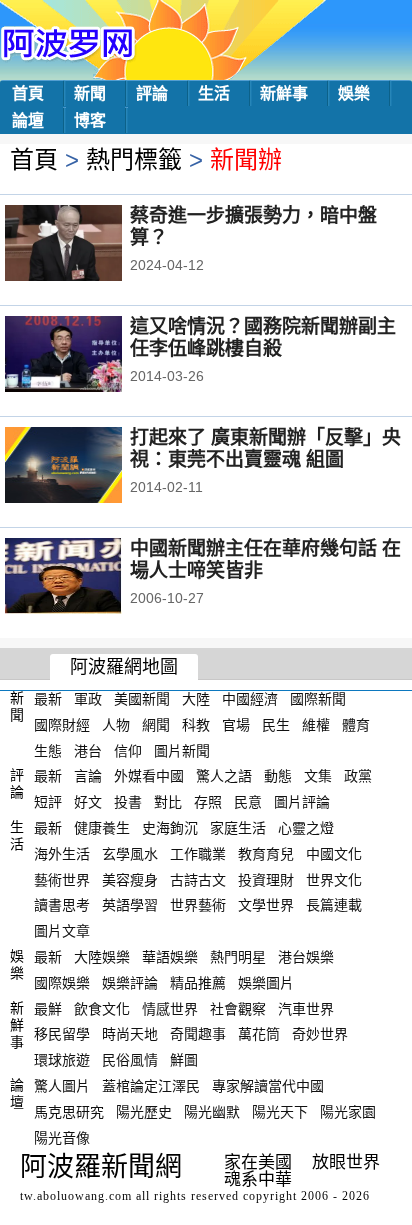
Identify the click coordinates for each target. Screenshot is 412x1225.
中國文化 (334, 854)
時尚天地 (130, 1034)
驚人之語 (224, 776)
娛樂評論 (130, 983)
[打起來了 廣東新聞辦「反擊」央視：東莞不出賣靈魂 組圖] (90, 467)
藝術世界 (62, 879)
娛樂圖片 (266, 983)
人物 (116, 725)
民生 (276, 725)
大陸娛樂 (102, 957)
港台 (88, 750)
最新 (48, 699)
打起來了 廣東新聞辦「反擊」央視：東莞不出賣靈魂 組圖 (265, 448)
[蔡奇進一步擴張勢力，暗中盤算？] (90, 245)
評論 (152, 93)
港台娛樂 (306, 957)
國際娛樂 (62, 983)
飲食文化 (102, 1008)
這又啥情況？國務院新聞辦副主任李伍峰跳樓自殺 (263, 337)
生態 (48, 750)
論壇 (28, 120)
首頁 (28, 93)
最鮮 (48, 1008)
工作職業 (198, 854)
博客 (90, 120)
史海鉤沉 (170, 828)
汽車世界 (306, 1008)
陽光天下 (280, 1112)
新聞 (90, 93)
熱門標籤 (134, 159)
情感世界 (170, 1008)
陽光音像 (62, 1137)
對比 (168, 802)
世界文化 (334, 879)
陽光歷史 (144, 1112)
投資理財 (266, 879)
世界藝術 (198, 905)
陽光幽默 (212, 1112)
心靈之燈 (306, 828)
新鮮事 (284, 93)
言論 (88, 776)
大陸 (196, 699)
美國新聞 (142, 699)
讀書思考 (62, 905)
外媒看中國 (149, 776)
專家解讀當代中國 (268, 1086)
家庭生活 (238, 828)
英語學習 (130, 905)
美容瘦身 (130, 879)
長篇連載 (334, 905)
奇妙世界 (320, 1034)
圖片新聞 (182, 750)
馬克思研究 (69, 1112)
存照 (208, 802)
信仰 (128, 750)
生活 (214, 93)
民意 (248, 802)
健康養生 (102, 828)
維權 (316, 725)
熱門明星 (238, 957)
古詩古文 (198, 879)
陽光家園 (348, 1112)
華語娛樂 (170, 957)
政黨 (358, 776)
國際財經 (62, 725)
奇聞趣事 (198, 1034)
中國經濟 (250, 699)
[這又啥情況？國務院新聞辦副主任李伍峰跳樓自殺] (90, 356)
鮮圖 (184, 1060)
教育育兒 (266, 854)
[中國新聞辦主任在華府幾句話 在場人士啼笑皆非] (90, 578)
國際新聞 (318, 699)
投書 (128, 802)
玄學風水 (130, 854)
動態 (278, 776)
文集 (318, 776)
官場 (236, 725)
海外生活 (62, 854)
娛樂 (354, 93)
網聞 (156, 725)
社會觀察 (238, 1008)
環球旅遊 (62, 1060)
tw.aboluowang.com (76, 1196)
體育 (356, 725)
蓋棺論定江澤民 (151, 1086)
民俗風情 (130, 1060)
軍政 (88, 699)
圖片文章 (62, 931)
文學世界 (266, 905)
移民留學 (62, 1034)
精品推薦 (198, 983)
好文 (88, 802)
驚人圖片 (62, 1086)
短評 (48, 802)
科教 (196, 725)
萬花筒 (259, 1034)
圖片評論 (302, 802)
